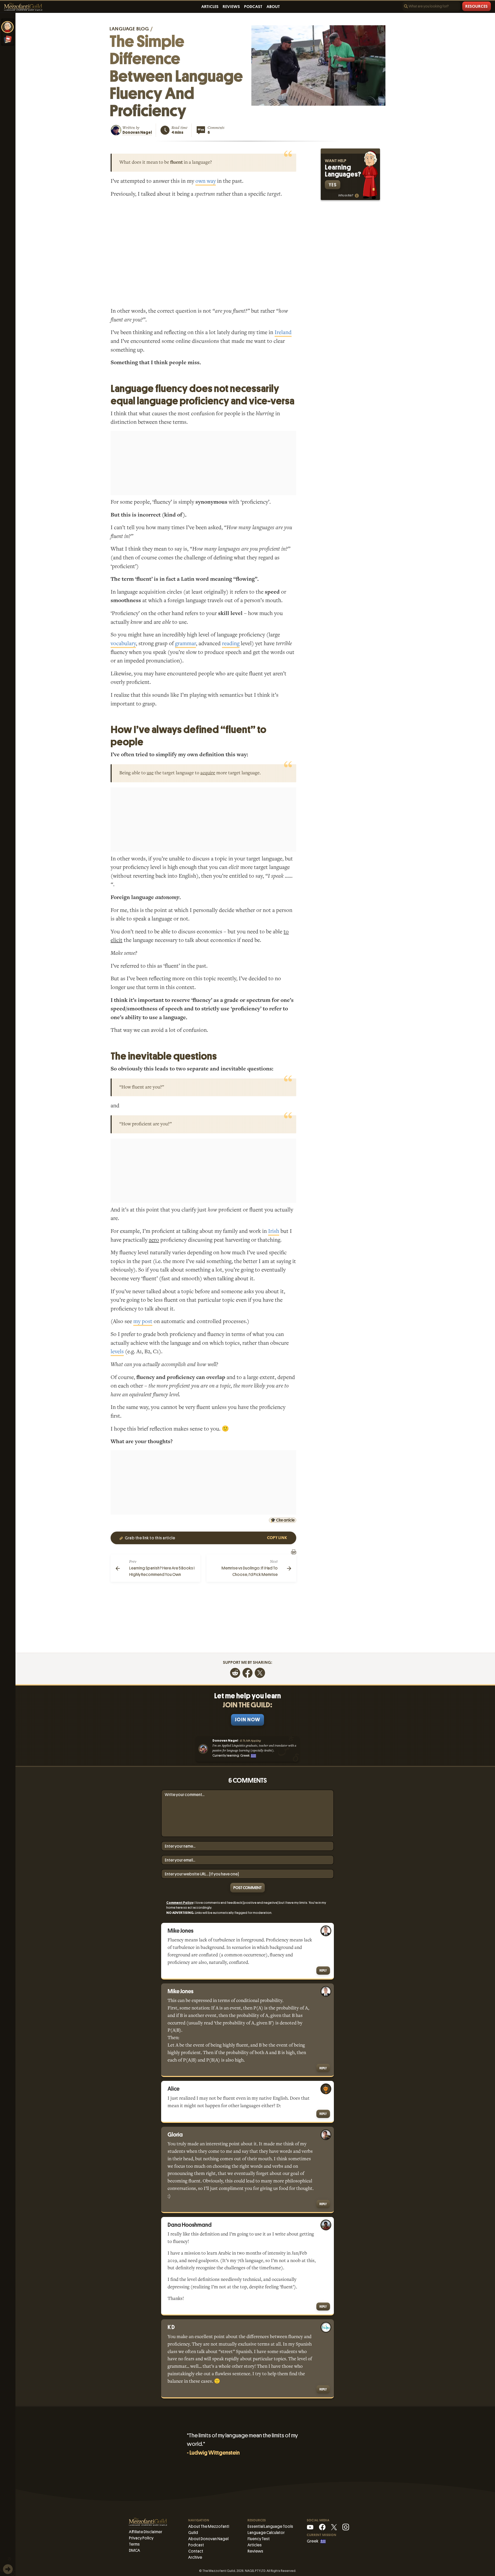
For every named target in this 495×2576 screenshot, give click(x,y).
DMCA (134, 2550)
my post (143, 1321)
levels (117, 1352)
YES (333, 185)
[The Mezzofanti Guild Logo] (23, 7)
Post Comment (247, 1888)
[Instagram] (346, 2527)
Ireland (283, 332)
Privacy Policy (141, 2538)
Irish (274, 1231)
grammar (185, 643)
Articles (210, 7)
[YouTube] (310, 2527)
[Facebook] (247, 1672)
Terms (134, 2544)
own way (206, 181)
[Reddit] (235, 1672)
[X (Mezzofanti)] (334, 2527)
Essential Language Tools (270, 2526)
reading (231, 643)
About (273, 7)
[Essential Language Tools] (8, 39)
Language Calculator (266, 2533)
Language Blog (129, 29)
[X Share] (260, 1672)
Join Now (247, 1720)
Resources (477, 6)
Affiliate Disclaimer (146, 2532)
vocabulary (123, 643)
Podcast (253, 7)
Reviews (231, 7)
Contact (196, 2551)
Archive (195, 2557)
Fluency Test (259, 2539)
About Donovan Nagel (208, 2539)
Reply (323, 1970)
